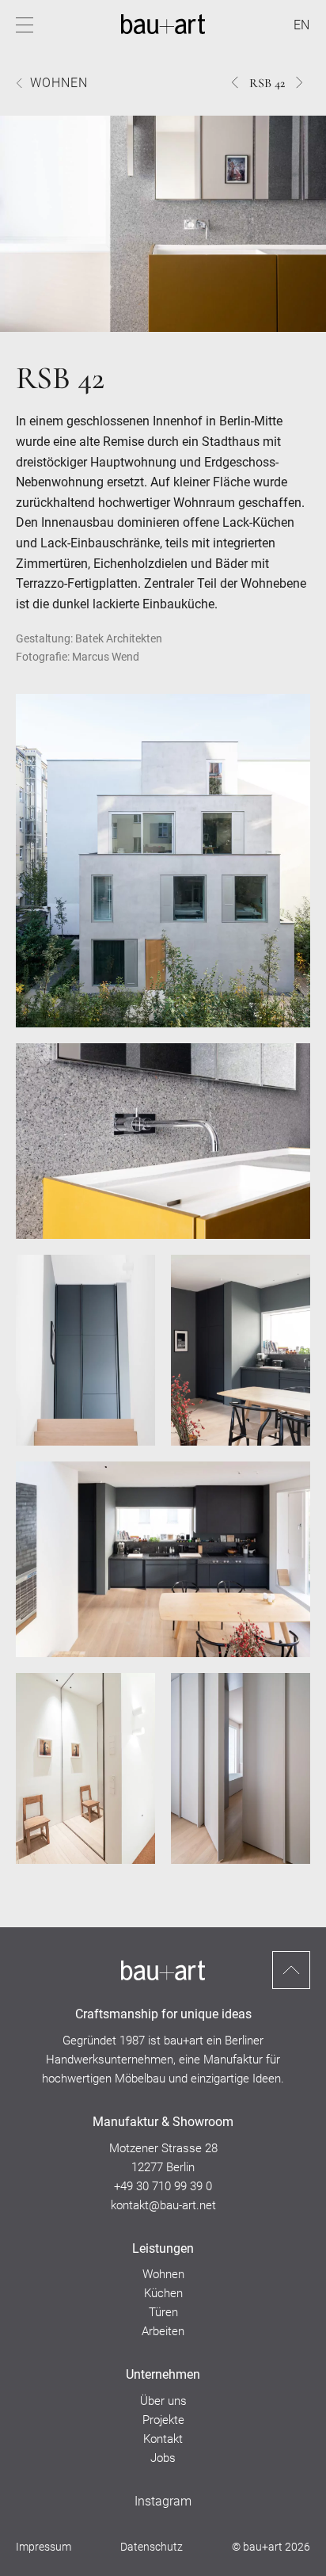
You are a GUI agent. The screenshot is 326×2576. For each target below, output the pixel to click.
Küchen (163, 2293)
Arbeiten (163, 2331)
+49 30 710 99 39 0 (163, 2186)
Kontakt (163, 2439)
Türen (163, 2312)
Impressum (44, 2547)
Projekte (163, 2420)
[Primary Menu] (25, 25)
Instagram (163, 2501)
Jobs (163, 2458)
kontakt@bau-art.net (163, 2205)
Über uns (163, 2401)
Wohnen (59, 83)
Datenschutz (152, 2547)
